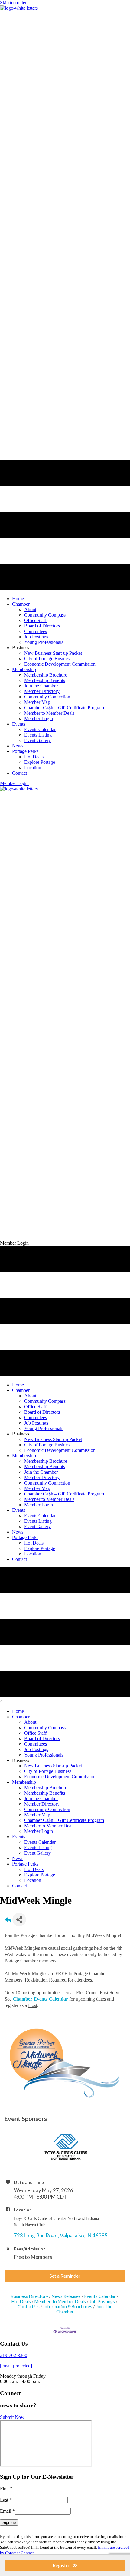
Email (7, 2511)
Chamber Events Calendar (40, 1999)
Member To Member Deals (60, 2301)
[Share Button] (19, 1920)
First (6, 2489)
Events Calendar (100, 2296)
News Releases (66, 2296)
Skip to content (14, 3)
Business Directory (29, 2296)
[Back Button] (8, 1921)
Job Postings (102, 2301)
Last (6, 2500)
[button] (14, 783)
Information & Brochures (68, 2307)
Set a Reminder (65, 2276)
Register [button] (61, 2565)
